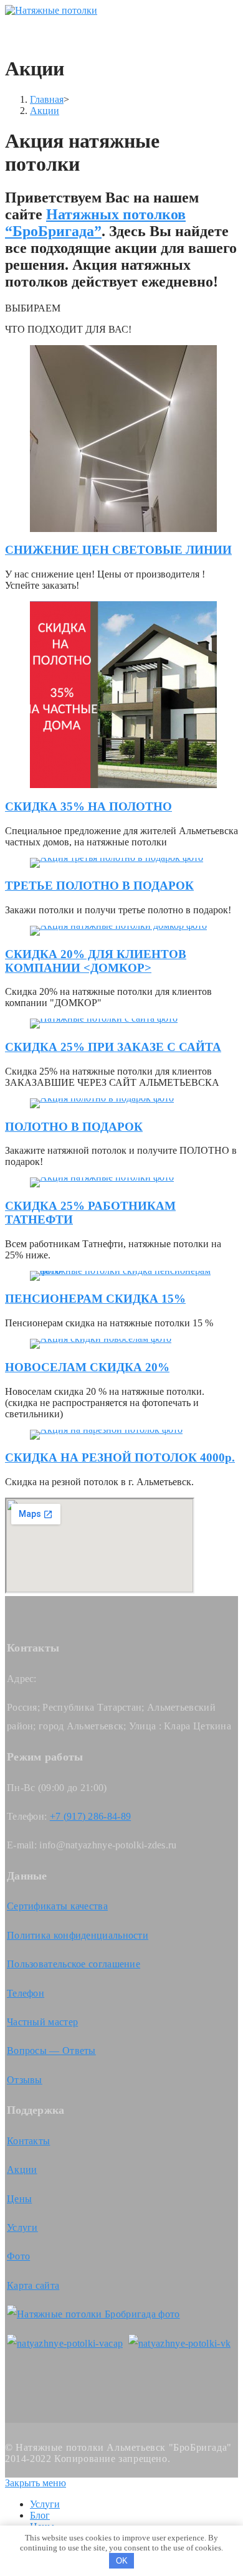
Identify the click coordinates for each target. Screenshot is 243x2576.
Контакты (28, 2141)
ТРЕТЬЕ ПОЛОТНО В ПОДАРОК (99, 886)
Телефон (26, 1993)
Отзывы (25, 2080)
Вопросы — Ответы (51, 2051)
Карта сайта (33, 2285)
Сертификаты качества (57, 1906)
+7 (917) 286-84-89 (90, 1816)
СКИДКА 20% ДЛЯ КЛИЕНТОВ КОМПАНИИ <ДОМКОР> (96, 961)
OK (122, 2561)
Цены (19, 2199)
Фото (18, 2256)
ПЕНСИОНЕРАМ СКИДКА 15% (95, 1299)
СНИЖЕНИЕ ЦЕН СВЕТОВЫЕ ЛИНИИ (118, 550)
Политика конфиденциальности (78, 1935)
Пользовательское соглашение (74, 1964)
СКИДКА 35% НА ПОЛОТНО (88, 806)
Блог (40, 2515)
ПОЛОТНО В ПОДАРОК (74, 1127)
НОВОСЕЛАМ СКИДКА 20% (87, 1367)
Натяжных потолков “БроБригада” (95, 223)
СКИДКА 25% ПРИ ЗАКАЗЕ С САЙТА (113, 1047)
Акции (22, 2170)
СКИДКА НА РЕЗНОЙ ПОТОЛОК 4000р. (120, 1457)
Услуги (22, 2227)
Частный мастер (42, 2022)
